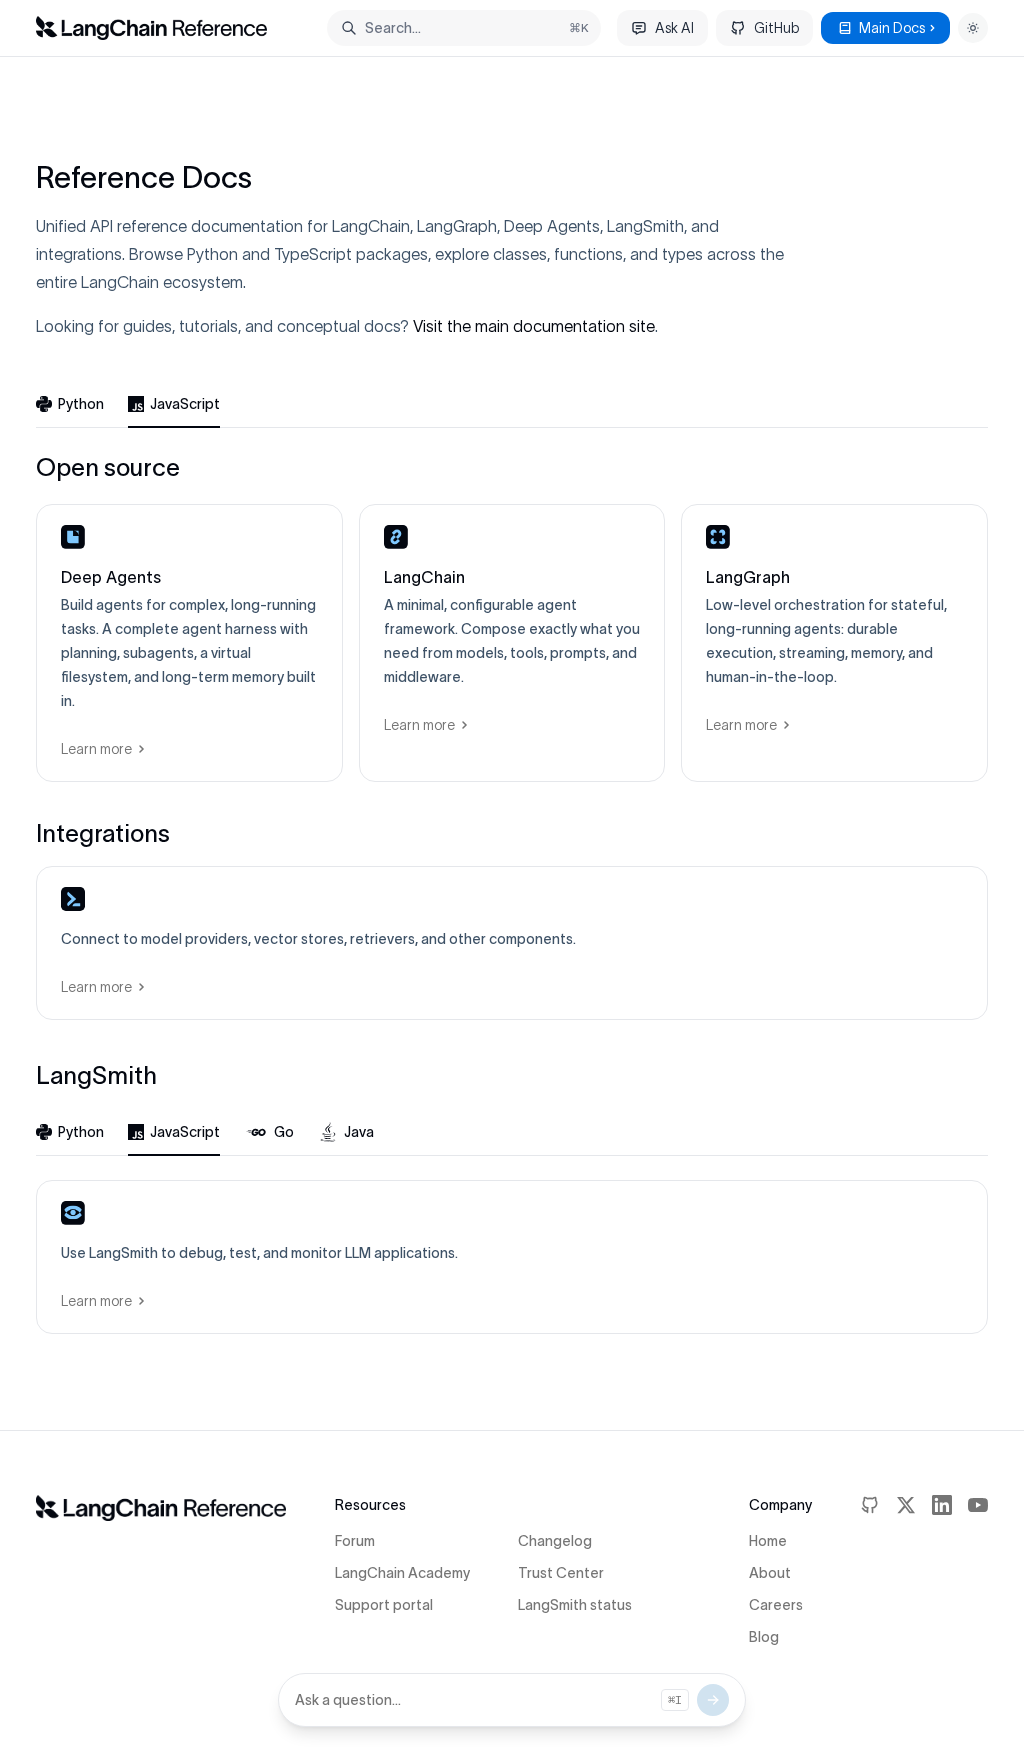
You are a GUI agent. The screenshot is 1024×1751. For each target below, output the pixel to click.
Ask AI (674, 28)
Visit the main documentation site (534, 326)
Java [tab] (359, 1132)
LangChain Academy (402, 1573)
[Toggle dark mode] (973, 28)
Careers (776, 1605)
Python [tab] (81, 404)
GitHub (776, 28)
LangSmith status (575, 1605)
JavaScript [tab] (185, 404)
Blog (764, 1637)
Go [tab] (284, 1132)
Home (768, 1541)
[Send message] (713, 1700)
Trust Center (561, 1573)
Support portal (384, 1605)
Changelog (555, 1541)
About (770, 1573)
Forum (355, 1541)
